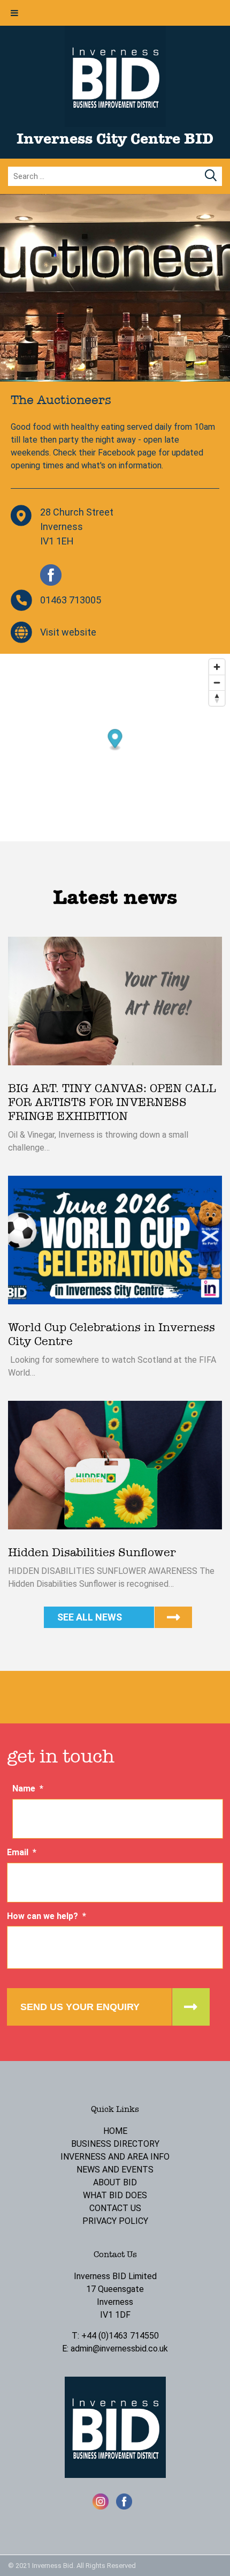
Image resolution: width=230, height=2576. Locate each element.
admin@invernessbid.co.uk (119, 2349)
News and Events (115, 2170)
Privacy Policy (115, 2221)
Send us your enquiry (80, 2007)
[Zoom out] (217, 682)
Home (115, 2131)
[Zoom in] (217, 667)
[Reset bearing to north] (217, 698)
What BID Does (115, 2195)
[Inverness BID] (115, 124)
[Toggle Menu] (14, 13)
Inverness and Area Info (115, 2157)
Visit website (68, 632)
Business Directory (115, 2144)
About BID (115, 2182)
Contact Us (115, 2208)
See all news (90, 1617)
